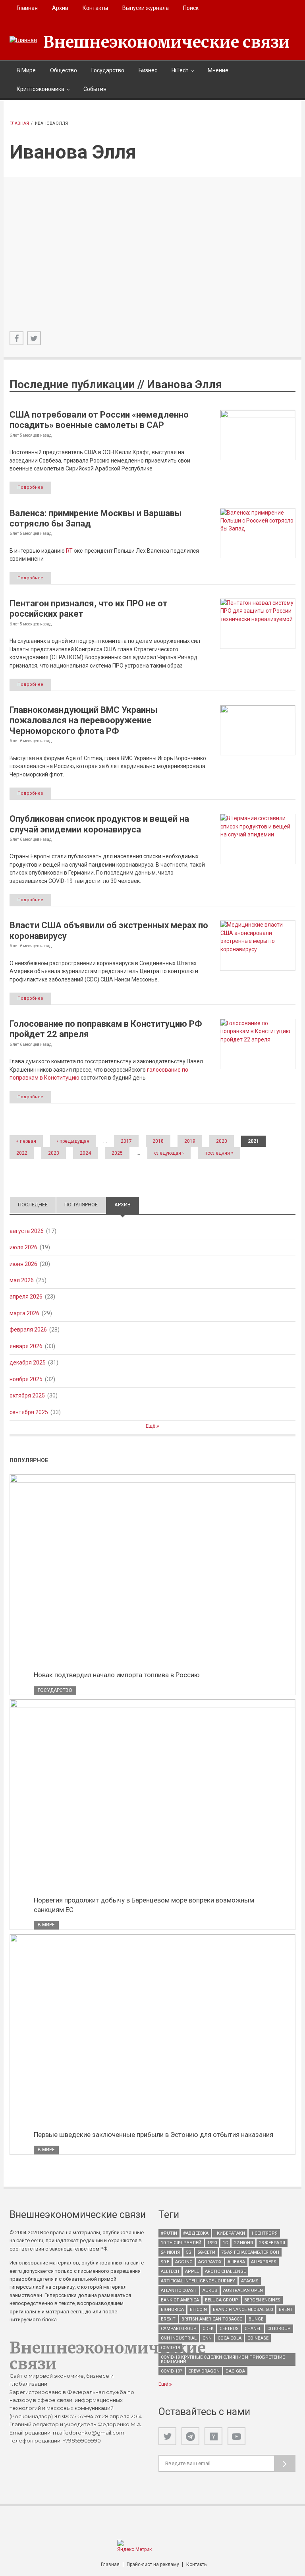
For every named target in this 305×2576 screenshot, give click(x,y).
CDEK (208, 2329)
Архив (60, 8)
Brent (286, 2310)
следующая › (169, 1153)
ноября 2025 (26, 1379)
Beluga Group (222, 2300)
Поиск (191, 8)
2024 (85, 1153)
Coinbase (258, 2338)
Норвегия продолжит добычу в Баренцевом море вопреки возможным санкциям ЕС (144, 1905)
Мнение (218, 70)
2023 (54, 1153)
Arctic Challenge (225, 2271)
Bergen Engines (262, 2300)
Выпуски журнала (146, 8)
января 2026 (26, 1346)
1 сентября (264, 2233)
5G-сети (206, 2252)
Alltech (170, 2271)
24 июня (170, 2252)
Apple (192, 2271)
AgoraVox (210, 2262)
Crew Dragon (204, 2371)
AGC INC (184, 2262)
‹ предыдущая (73, 1141)
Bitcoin (198, 2310)
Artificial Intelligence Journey (198, 2281)
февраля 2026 (28, 1330)
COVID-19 (170, 2348)
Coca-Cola (230, 2338)
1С (225, 2243)
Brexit (168, 2319)
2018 (158, 1141)
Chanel (253, 2329)
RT (69, 551)
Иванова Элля (184, 384)
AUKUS (210, 2291)
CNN (207, 2338)
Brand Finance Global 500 (243, 2310)
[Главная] (23, 40)
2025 (117, 1153)
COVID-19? (172, 2371)
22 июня (243, 2243)
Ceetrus (229, 2329)
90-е (165, 2262)
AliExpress (264, 2262)
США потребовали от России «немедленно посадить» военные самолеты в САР (99, 420)
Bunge (256, 2319)
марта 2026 (24, 1313)
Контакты (95, 8)
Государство (108, 70)
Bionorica (172, 2310)
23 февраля (272, 2243)
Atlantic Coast (179, 2291)
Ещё (151, 1426)
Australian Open (243, 2291)
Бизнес (148, 70)
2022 (22, 1153)
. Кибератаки (230, 2233)
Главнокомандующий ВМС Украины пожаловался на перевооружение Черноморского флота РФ (84, 720)
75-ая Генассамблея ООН (250, 2252)
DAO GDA (235, 2371)
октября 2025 (27, 1395)
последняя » (219, 1153)
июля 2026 (23, 1247)
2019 (190, 1141)
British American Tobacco (212, 2319)
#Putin (169, 2233)
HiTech (180, 70)
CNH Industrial (179, 2338)
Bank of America (180, 2300)
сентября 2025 (29, 1412)
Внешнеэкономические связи (166, 42)
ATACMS (250, 2281)
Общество (64, 70)
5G (189, 2252)
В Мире (26, 70)
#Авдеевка (196, 2233)
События (95, 89)
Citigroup (279, 2329)
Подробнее (30, 487)
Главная (27, 8)
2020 (222, 1141)
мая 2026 (22, 1280)
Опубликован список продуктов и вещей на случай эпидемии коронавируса (99, 824)
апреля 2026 (26, 1297)
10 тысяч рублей (181, 2243)
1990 (212, 2243)
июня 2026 (23, 1264)
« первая (26, 1141)
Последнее (33, 1205)
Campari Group (179, 2329)
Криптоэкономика (41, 89)
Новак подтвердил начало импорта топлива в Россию (117, 1675)
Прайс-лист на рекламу (153, 2564)
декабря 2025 (28, 1363)
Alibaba (236, 2262)
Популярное (81, 1205)
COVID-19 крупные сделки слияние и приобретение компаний (223, 2359)
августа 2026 (27, 1231)
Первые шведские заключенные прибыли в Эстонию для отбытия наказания (153, 2135)
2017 (126, 1141)
